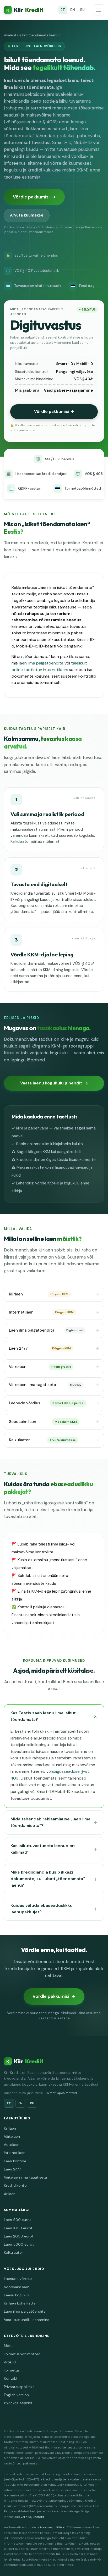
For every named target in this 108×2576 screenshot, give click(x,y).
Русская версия (18, 2403)
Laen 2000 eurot (19, 2236)
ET (63, 10)
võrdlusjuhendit (32, 2517)
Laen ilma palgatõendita (46, 1330)
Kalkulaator (20, 841)
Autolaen (12, 2145)
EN (73, 10)
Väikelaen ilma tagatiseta (45, 1385)
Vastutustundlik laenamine (27, 2320)
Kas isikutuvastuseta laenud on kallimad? (43, 1849)
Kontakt (11, 2378)
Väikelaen (40, 1367)
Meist (9, 2346)
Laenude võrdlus (46, 1403)
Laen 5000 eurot (19, 2244)
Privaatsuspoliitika (19, 2387)
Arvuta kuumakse (27, 215)
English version (16, 2395)
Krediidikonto (15, 2186)
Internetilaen (41, 1312)
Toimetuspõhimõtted (61, 2093)
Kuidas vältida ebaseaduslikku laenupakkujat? (42, 1909)
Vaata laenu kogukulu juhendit (51, 1083)
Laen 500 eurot (18, 2220)
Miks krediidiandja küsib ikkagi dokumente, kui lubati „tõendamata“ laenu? (48, 1879)
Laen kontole (15, 2161)
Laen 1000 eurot (18, 2228)
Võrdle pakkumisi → (54, 411)
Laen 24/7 (40, 1348)
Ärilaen (10, 2194)
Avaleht (10, 35)
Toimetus (12, 2370)
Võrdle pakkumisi (31, 197)
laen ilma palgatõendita (41, 663)
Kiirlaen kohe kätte (20, 2303)
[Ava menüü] (99, 10)
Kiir (25, 10)
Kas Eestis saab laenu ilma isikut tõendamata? (43, 1716)
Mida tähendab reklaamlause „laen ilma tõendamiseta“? (50, 1822)
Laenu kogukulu (17, 2295)
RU (82, 10)
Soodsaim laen (43, 1422)
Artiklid (10, 2362)
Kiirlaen (39, 1294)
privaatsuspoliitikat (51, 2527)
